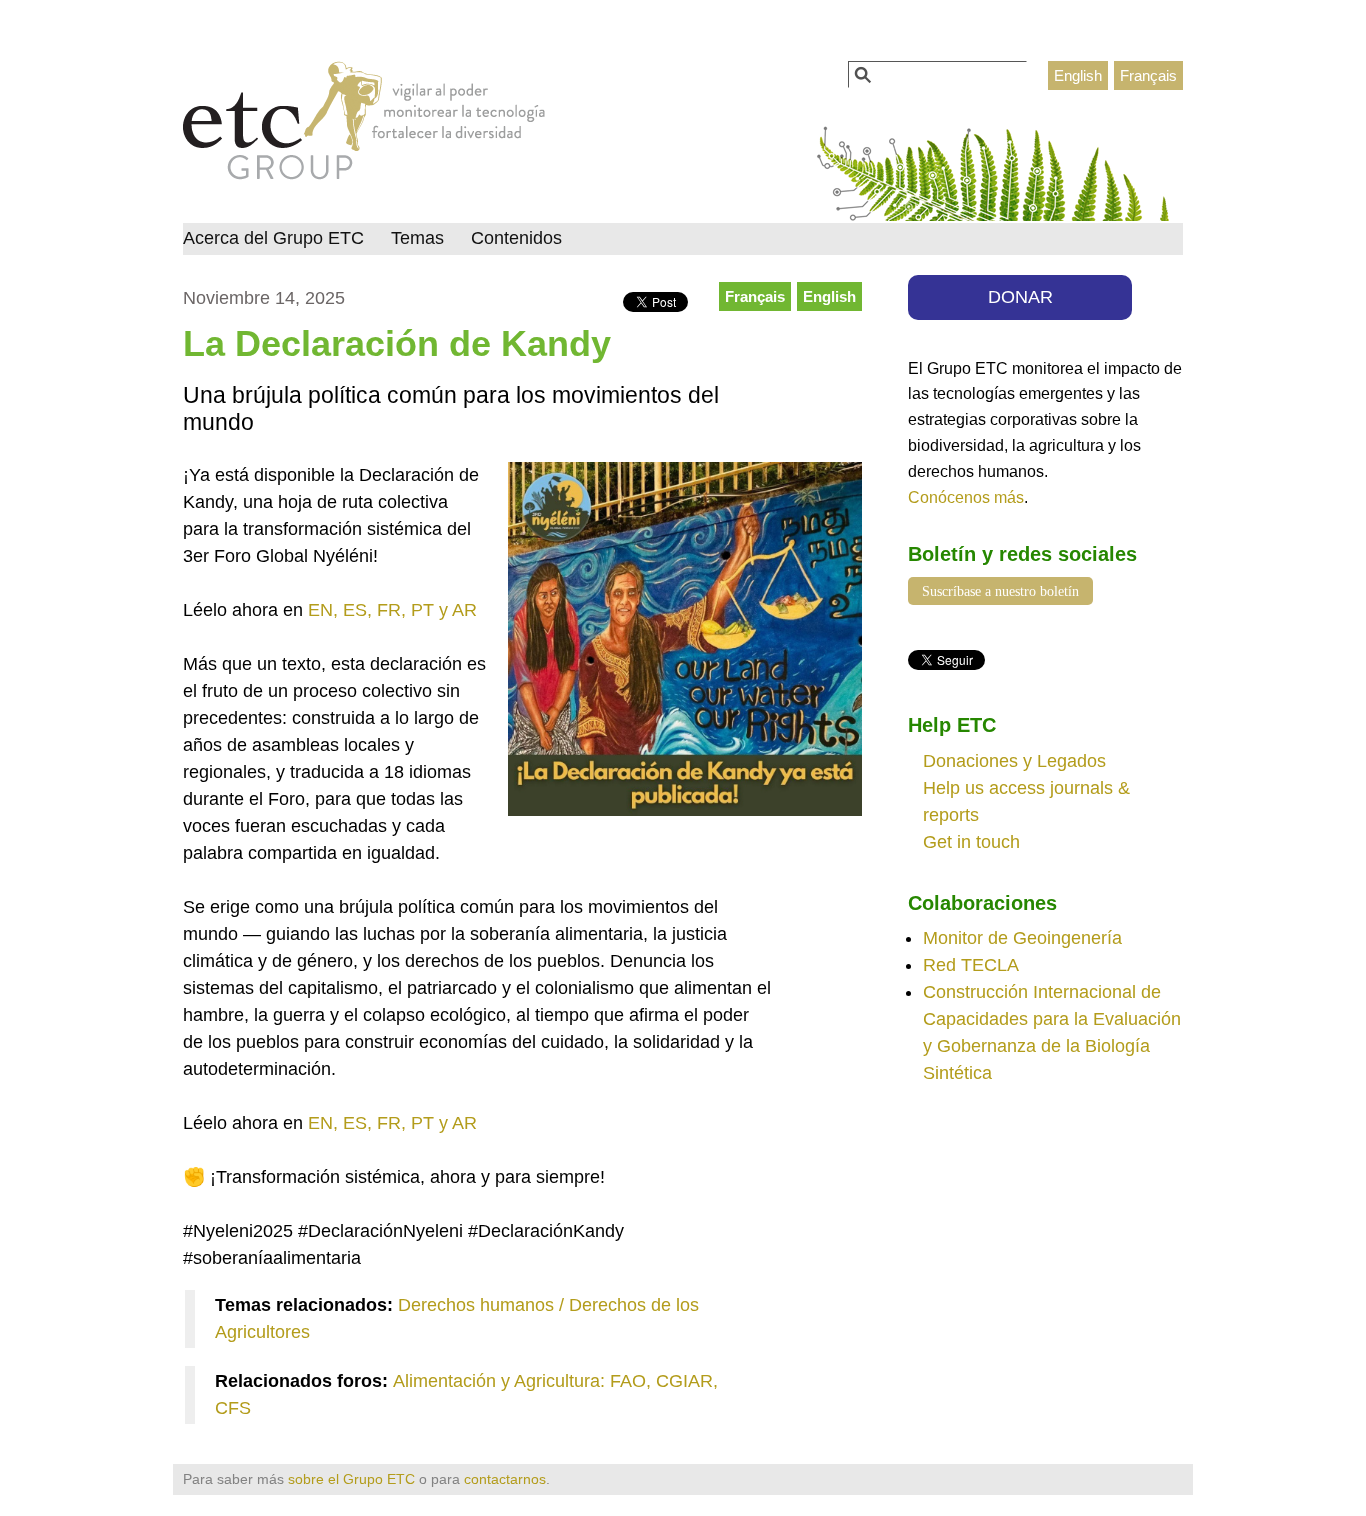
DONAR (1020, 297)
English (1078, 75)
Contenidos (516, 238)
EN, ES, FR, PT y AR (392, 610)
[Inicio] (364, 126)
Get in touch (971, 842)
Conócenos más (966, 497)
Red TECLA (971, 965)
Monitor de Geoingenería (1022, 938)
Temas (417, 238)
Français (1148, 75)
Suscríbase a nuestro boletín (1000, 591)
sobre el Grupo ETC (351, 1479)
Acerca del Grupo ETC (273, 238)
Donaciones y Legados (1014, 761)
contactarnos (505, 1479)
